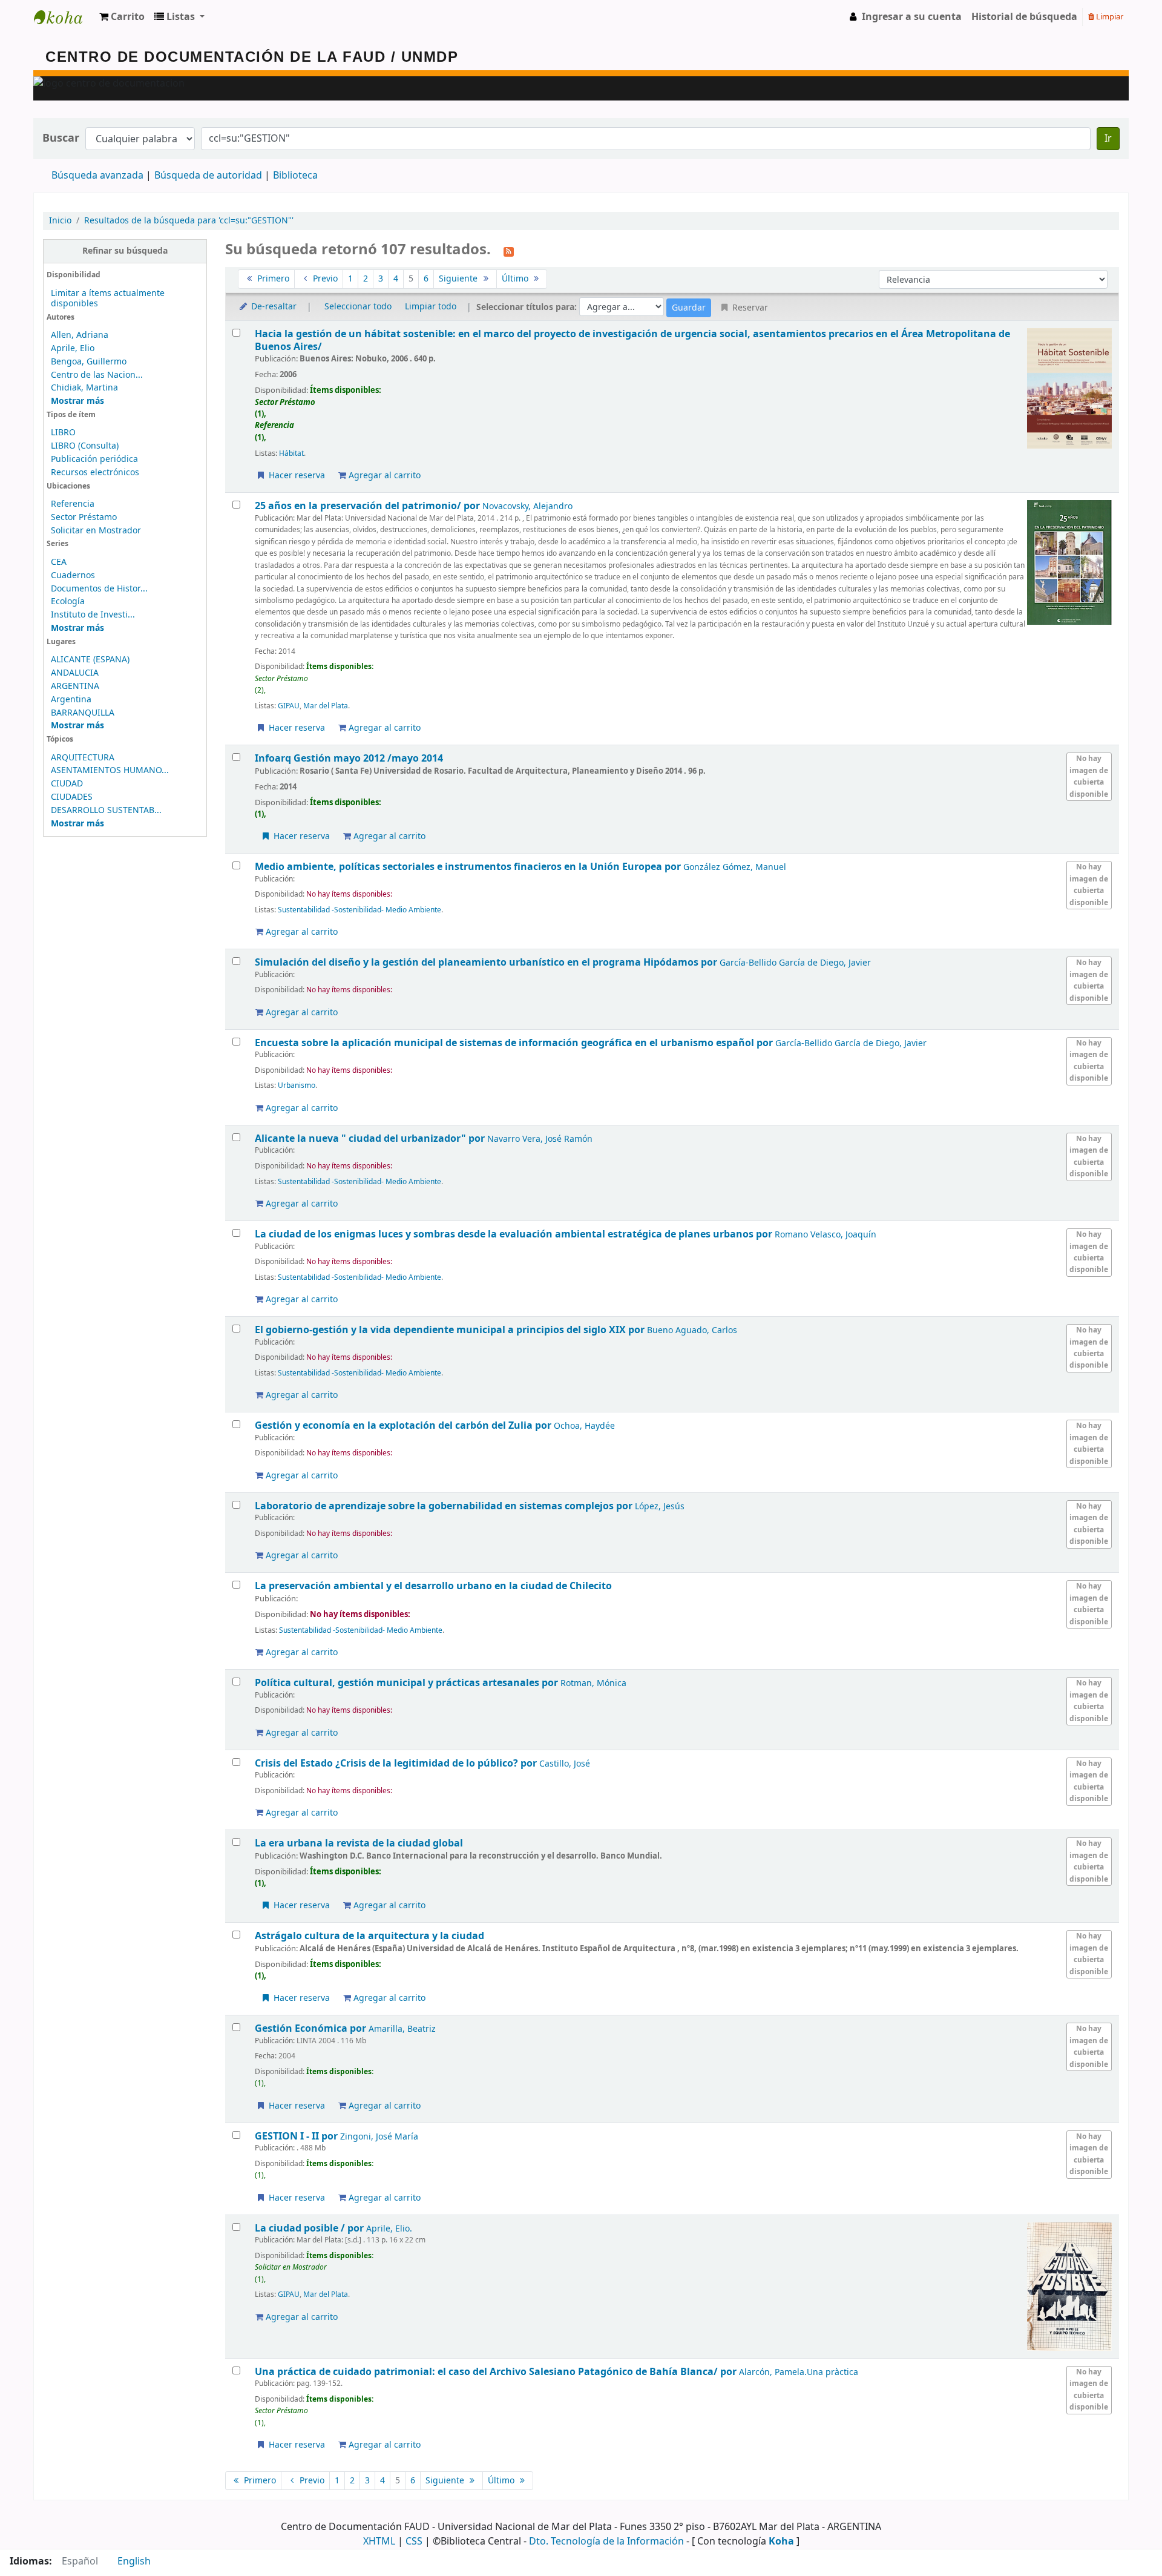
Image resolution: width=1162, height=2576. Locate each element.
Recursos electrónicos (95, 473)
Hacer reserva (296, 476)
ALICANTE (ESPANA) (90, 660)
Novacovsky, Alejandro (527, 506)
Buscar (61, 138)
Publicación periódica (94, 459)
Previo (324, 279)
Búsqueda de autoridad (208, 176)
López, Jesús (660, 1507)
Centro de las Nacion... (97, 375)
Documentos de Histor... (99, 589)
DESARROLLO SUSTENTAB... (106, 810)
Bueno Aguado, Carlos (692, 1330)
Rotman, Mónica (593, 1683)
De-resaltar (273, 307)
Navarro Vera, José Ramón (540, 1139)
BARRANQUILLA (83, 713)
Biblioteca (295, 176)
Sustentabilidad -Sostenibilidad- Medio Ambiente (359, 910)
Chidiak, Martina (84, 388)
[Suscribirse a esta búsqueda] (509, 251)
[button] (122, 17)
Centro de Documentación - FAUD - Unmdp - (64, 17)
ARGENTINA (75, 686)
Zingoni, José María (379, 2137)
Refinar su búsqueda (125, 251)
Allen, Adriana (80, 335)
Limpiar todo (431, 307)
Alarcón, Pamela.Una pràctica (799, 2372)
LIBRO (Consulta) (85, 446)
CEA (59, 562)
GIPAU (289, 706)
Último (516, 279)
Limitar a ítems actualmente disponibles (108, 298)
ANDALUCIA (75, 673)
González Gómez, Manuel (735, 867)
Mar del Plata (326, 706)
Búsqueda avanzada (97, 176)
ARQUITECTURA (83, 758)
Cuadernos (73, 575)
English (134, 2561)
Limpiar (1109, 17)
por (369, 506)
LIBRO (63, 433)
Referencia (73, 504)
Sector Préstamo (84, 517)
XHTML (379, 2541)
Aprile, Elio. (389, 2229)
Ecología (68, 601)
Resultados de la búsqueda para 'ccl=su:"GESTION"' (189, 221)
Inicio (60, 221)
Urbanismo (297, 1085)
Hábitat (291, 453)
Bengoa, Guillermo (89, 362)
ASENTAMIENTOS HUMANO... (110, 770)
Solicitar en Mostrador (96, 531)
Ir (1108, 139)
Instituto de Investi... (93, 615)
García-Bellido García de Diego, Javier (795, 963)
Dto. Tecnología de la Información (606, 2541)
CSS (414, 2541)
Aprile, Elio (73, 348)
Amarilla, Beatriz (402, 2029)
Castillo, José (565, 1764)
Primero (272, 279)
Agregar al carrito (383, 476)
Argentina (71, 700)
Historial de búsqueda (1024, 17)
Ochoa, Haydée (584, 1426)
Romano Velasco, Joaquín (826, 1235)
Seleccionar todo (358, 307)
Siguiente (459, 279)
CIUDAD (67, 784)
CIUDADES (72, 797)
